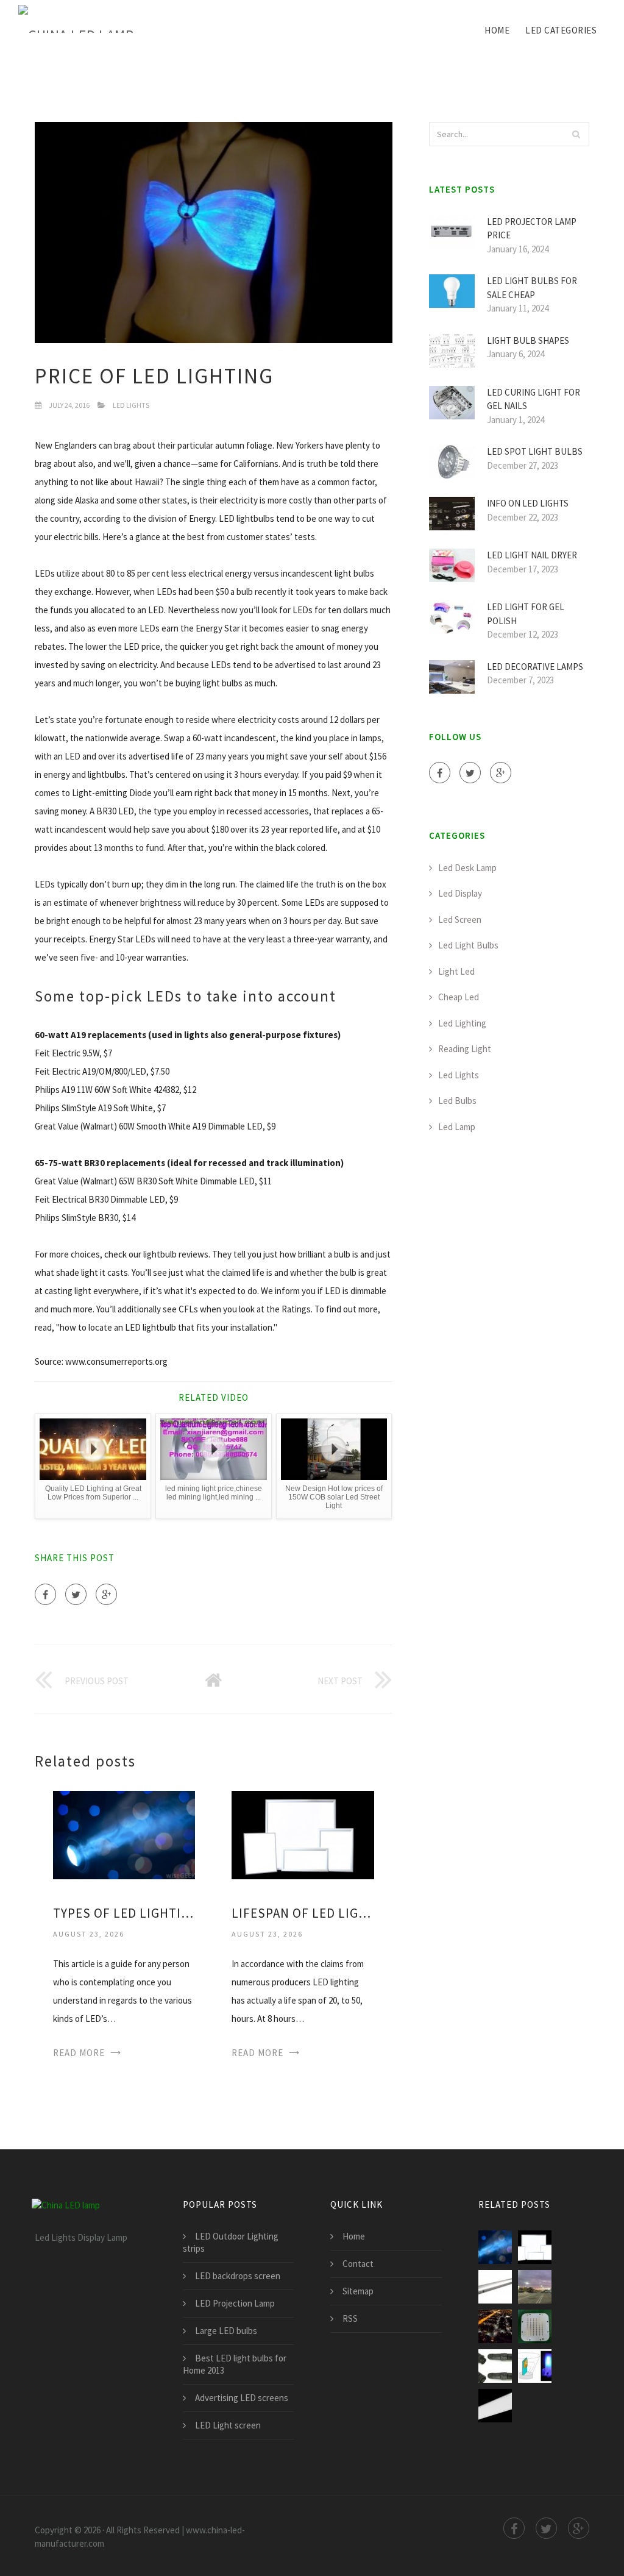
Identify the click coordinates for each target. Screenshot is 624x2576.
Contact (358, 2264)
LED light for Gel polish (526, 614)
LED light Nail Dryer (532, 555)
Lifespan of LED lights (303, 1913)
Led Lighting (462, 1023)
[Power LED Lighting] (535, 2287)
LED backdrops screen (238, 2276)
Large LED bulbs (226, 2331)
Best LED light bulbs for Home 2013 (235, 2364)
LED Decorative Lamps (535, 667)
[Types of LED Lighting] (124, 1834)
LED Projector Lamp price (532, 229)
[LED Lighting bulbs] (495, 2406)
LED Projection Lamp (235, 2303)
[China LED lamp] (76, 20)
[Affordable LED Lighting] (535, 2366)
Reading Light (465, 1049)
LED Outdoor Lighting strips (231, 2242)
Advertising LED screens (242, 2398)
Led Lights (131, 405)
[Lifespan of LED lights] (303, 1834)
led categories (561, 30)
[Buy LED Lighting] (495, 2366)
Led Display (460, 893)
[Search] (576, 134)
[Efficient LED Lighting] (495, 2326)
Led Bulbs (457, 1101)
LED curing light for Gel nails (534, 399)
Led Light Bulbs (468, 945)
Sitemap (358, 2291)
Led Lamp (457, 1127)
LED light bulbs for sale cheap (532, 288)
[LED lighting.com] (495, 2287)
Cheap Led (459, 997)
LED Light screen (228, 2425)
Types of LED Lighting (124, 1913)
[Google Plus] (106, 1594)
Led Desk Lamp (467, 868)
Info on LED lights (528, 503)
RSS (350, 2318)
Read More (79, 2053)
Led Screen (460, 920)
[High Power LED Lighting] (535, 2326)
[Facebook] (45, 1594)
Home (497, 30)
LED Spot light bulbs (535, 451)
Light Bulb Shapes (528, 340)
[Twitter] (76, 1594)
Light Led (456, 971)
